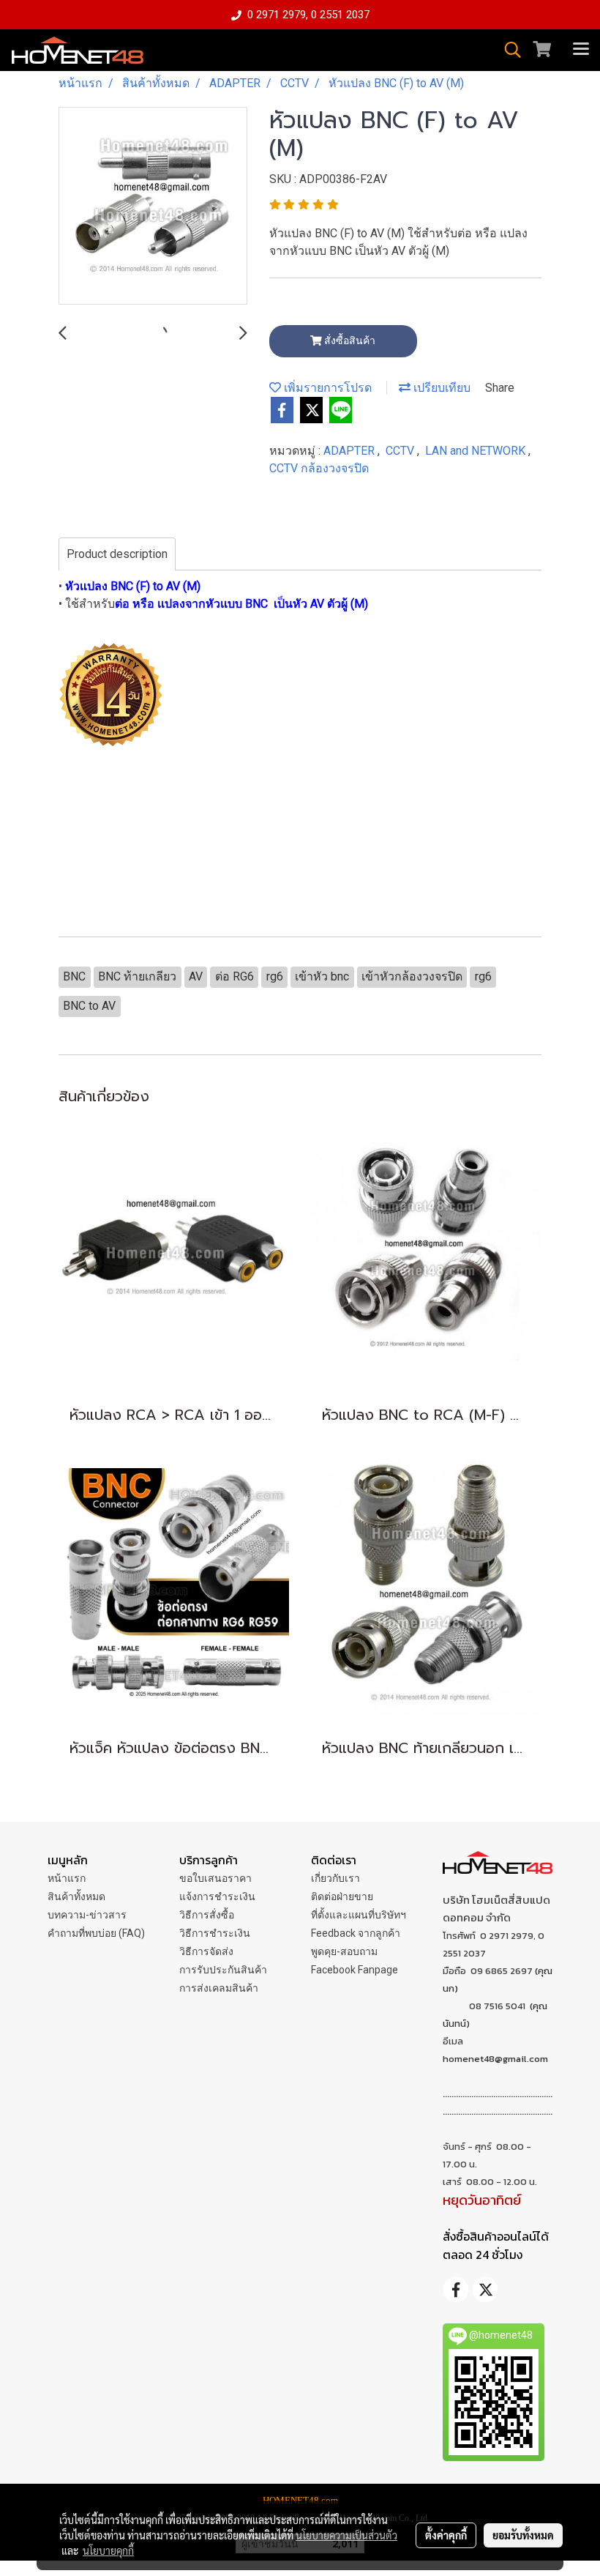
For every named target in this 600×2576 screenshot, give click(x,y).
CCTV (401, 451)
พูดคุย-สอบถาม (344, 1951)
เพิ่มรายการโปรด (326, 388)
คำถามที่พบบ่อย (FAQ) (96, 1933)
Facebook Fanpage (355, 1970)
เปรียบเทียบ (440, 388)
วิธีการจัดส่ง (206, 1951)
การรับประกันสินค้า (223, 1970)
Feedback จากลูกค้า (356, 1933)
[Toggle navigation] (581, 50)
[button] (508, 50)
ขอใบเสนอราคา (215, 1878)
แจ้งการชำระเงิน (217, 1896)
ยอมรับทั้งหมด (523, 2535)
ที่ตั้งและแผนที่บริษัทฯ (359, 1915)
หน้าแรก (67, 1878)
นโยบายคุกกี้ (108, 2550)
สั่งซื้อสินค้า (349, 340)
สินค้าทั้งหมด (76, 1896)
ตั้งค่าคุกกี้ (446, 2535)
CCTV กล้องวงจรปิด (319, 468)
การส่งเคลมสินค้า (219, 1988)
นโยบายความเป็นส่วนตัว (346, 2535)
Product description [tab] (117, 554)
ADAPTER (350, 451)
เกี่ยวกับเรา (335, 1878)
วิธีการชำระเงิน (215, 1933)
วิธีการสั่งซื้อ (207, 1915)
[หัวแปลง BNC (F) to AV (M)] (153, 206)
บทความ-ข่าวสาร (87, 1915)
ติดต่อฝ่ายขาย (342, 1896)
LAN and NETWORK (477, 451)
